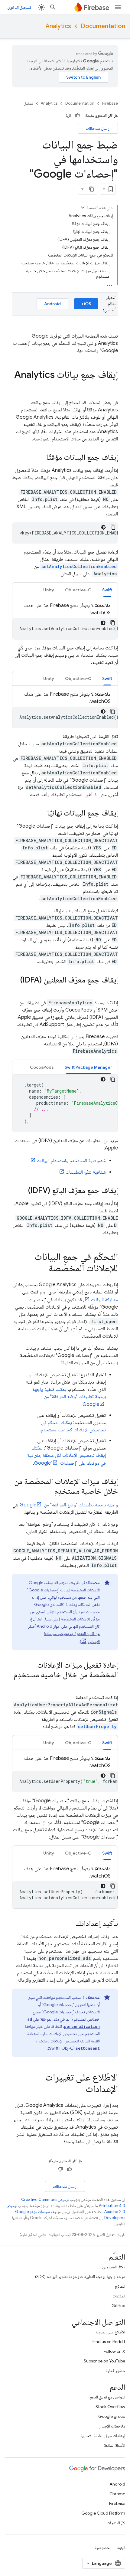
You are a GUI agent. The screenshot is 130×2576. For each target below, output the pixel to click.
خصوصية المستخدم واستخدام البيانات (71, 1161)
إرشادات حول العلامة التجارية (103, 2436)
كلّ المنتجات (116, 2523)
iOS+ (86, 304)
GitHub (118, 2306)
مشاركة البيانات (104, 1300)
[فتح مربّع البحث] (53, 7)
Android (52, 304)
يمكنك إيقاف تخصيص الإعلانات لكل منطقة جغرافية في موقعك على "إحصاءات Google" (67, 1456)
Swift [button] (107, 590)
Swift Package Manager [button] (88, 1067)
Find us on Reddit (109, 2342)
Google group (112, 2416)
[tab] (107, 590)
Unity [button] (49, 590)
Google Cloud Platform (103, 2513)
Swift (54, 2048)
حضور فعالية (115, 2371)
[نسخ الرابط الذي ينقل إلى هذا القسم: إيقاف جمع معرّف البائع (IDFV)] (22, 1191)
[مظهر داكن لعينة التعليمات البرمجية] (103, 527)
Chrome (117, 2494)
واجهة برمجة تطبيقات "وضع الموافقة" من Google (69, 1505)
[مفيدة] (77, 116)
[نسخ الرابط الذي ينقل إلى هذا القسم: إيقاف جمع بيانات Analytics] (112, 387)
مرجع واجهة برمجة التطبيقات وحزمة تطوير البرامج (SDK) (80, 2277)
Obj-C (67, 2048)
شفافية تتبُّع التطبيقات (86, 1172)
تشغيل (28, 103)
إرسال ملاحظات (98, 128)
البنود (121, 2548)
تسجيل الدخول (19, 7)
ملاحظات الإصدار (112, 2426)
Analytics (58, 26)
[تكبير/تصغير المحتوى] (83, 208)
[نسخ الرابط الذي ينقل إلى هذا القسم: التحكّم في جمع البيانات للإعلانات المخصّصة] (43, 1269)
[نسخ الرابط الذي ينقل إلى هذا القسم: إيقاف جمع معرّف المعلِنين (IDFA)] (112, 990)
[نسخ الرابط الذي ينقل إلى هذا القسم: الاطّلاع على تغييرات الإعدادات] (80, 2090)
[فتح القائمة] (118, 7)
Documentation (103, 26)
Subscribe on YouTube (104, 2361)
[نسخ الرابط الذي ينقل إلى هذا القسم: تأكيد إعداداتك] (69, 1924)
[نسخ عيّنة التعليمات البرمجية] (113, 527)
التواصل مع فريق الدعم (107, 2397)
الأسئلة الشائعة (115, 2445)
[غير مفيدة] (68, 116)
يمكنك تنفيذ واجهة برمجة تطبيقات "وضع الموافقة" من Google (69, 1397)
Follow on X (114, 2351)
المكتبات (119, 2296)
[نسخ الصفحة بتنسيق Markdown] (92, 189)
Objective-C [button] (78, 590)
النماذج (120, 2286)
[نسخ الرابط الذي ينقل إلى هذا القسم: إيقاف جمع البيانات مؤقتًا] (40, 458)
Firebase (110, 103)
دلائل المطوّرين (114, 2267)
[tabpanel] (65, 621)
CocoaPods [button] (42, 1067)
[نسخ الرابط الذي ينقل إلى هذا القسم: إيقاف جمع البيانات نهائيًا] (41, 813)
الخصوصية (103, 2548)
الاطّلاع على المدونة (110, 2332)
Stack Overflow (110, 2407)
